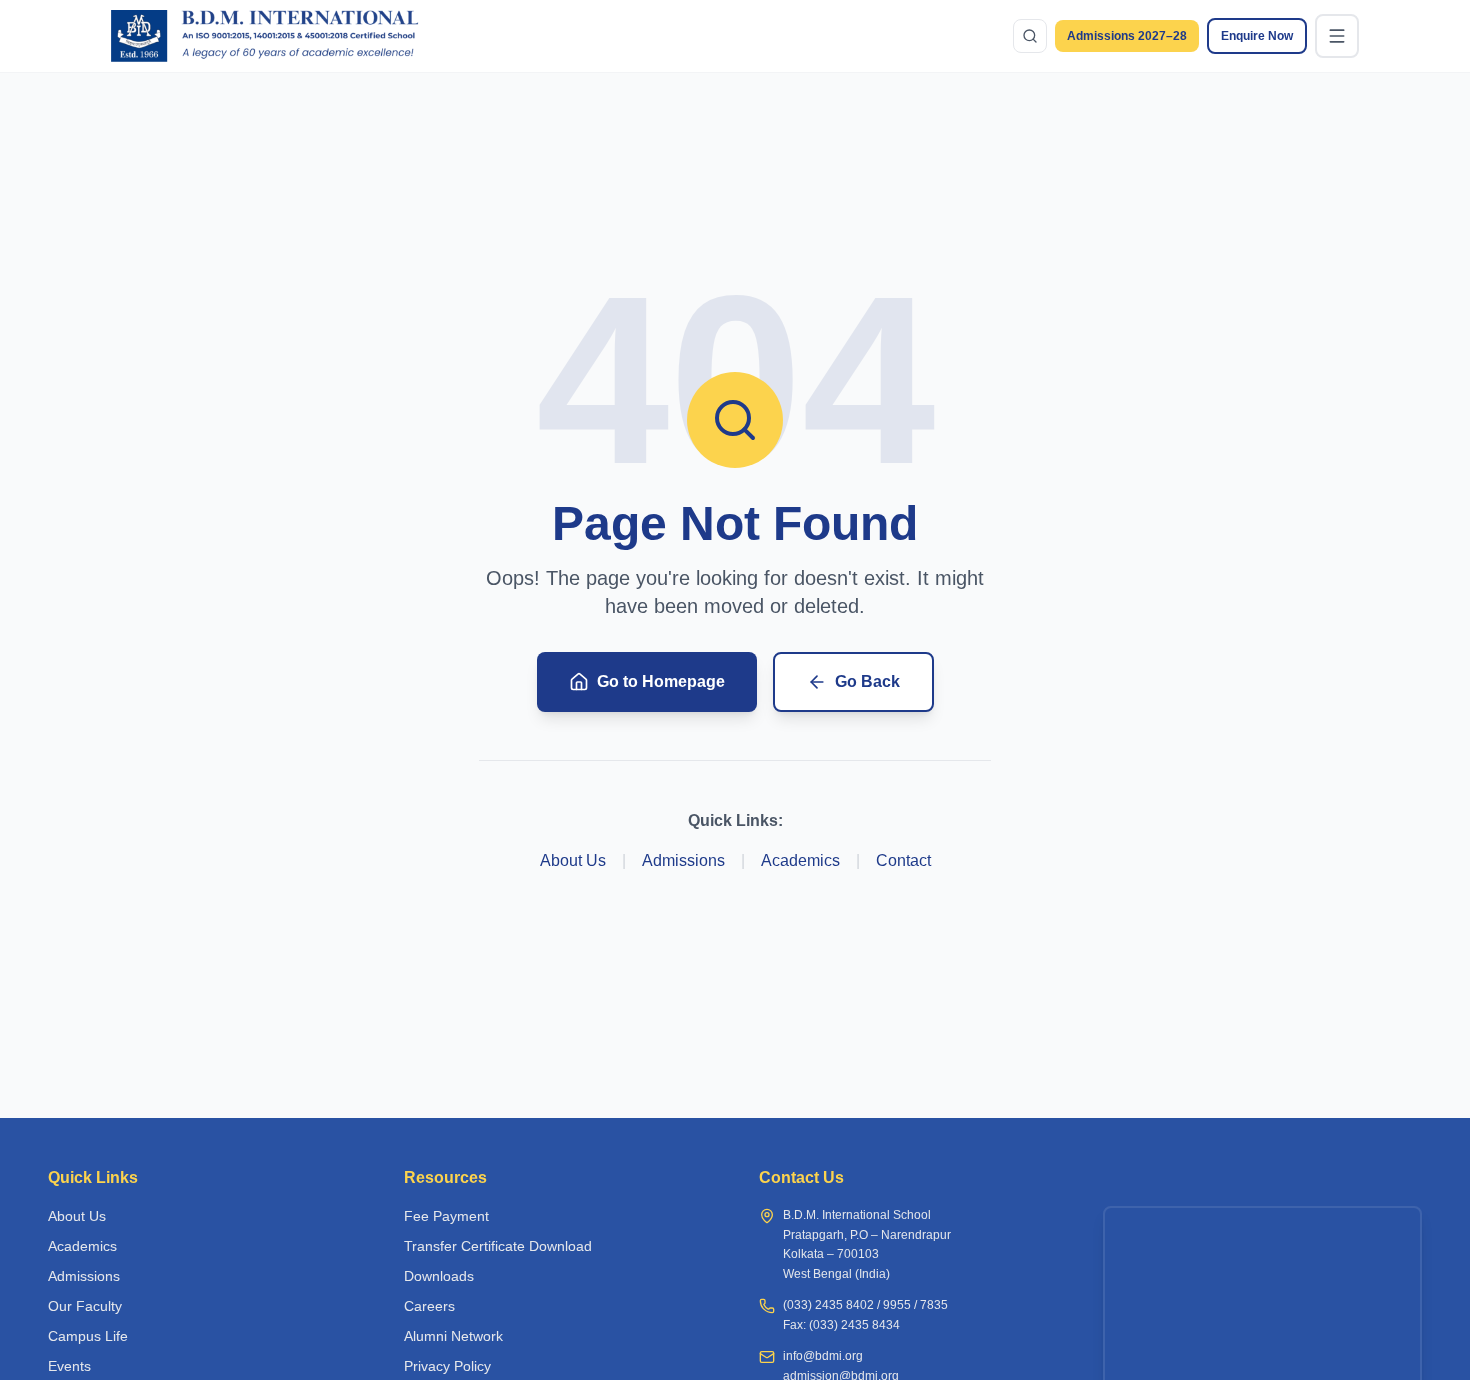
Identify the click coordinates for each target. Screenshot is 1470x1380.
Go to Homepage (661, 681)
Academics (800, 860)
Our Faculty (85, 1306)
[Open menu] (1337, 36)
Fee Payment (446, 1216)
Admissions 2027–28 (1127, 36)
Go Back (867, 681)
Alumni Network (453, 1336)
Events (69, 1366)
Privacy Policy (447, 1366)
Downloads (439, 1276)
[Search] (1030, 36)
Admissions (683, 860)
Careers (429, 1306)
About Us (573, 860)
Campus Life (88, 1336)
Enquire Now (1257, 36)
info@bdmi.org (823, 1356)
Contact (903, 860)
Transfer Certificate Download (498, 1246)
